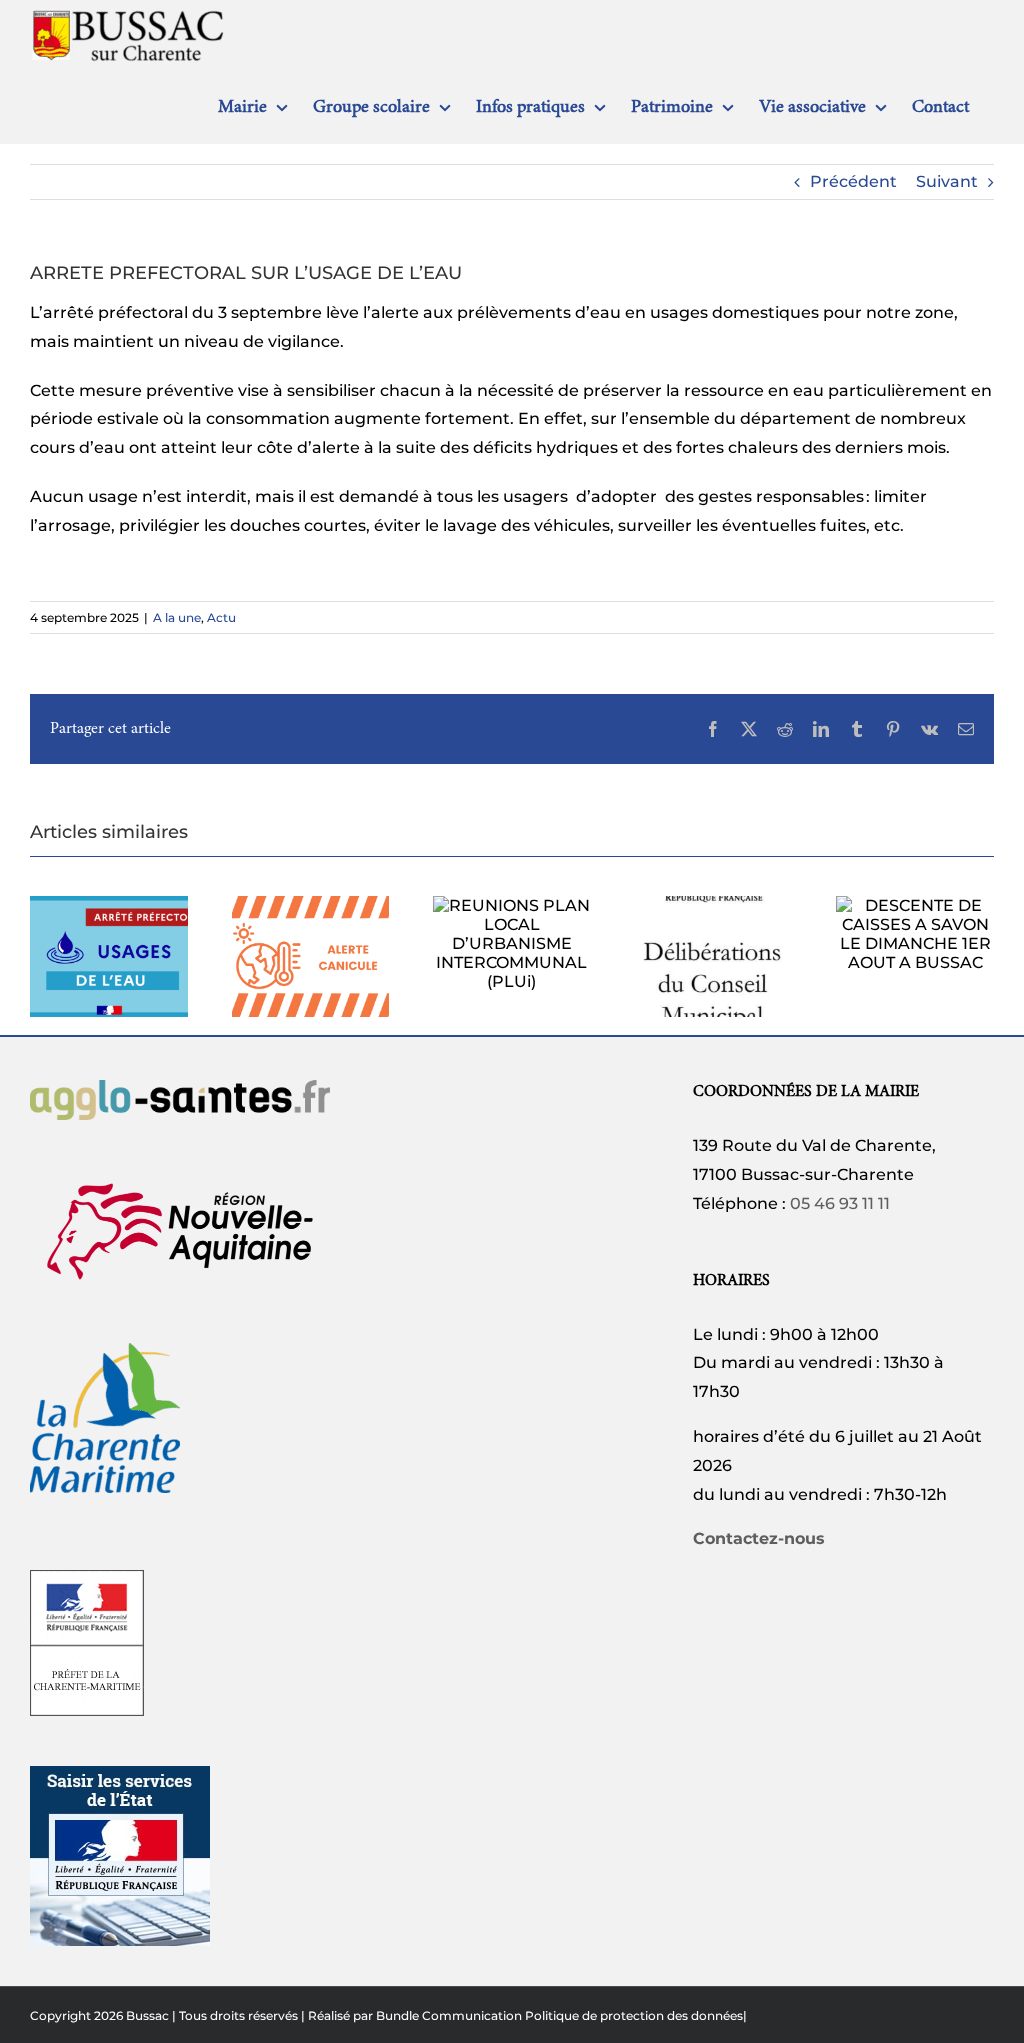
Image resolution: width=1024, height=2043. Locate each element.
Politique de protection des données (634, 2015)
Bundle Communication (449, 2015)
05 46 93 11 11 (840, 1203)
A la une (177, 617)
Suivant (947, 181)
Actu (221, 617)
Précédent (853, 181)
